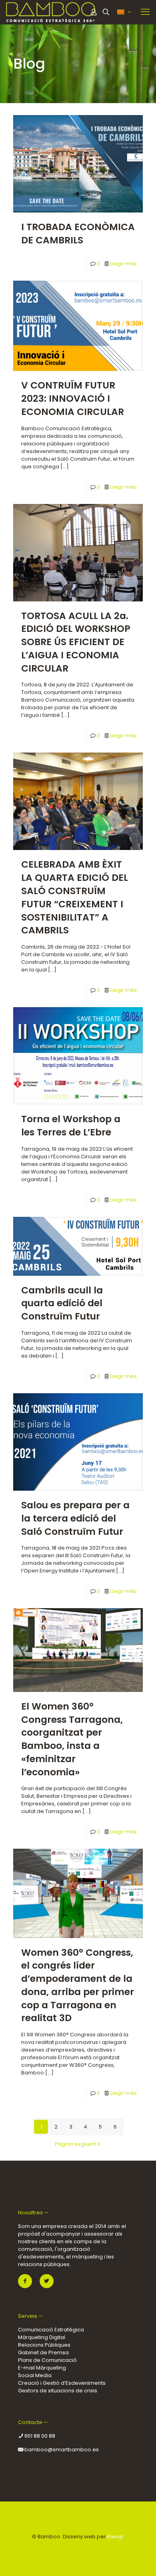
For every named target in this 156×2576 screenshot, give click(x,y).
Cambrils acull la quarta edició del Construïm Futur (62, 1303)
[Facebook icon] (74, 2548)
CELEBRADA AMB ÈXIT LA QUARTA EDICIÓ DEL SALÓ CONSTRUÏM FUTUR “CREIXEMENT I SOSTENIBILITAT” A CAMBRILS (75, 897)
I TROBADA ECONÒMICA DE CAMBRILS (78, 233)
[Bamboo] (51, 12)
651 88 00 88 (39, 2436)
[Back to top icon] (78, 2518)
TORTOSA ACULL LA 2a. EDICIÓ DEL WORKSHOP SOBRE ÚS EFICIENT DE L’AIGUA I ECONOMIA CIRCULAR (76, 642)
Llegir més (124, 264)
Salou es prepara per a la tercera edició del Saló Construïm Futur (75, 1518)
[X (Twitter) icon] (82, 2548)
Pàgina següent (75, 2144)
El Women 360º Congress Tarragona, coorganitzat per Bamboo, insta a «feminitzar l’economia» (72, 1739)
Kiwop (115, 2537)
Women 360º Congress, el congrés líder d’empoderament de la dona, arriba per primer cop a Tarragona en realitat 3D (78, 1985)
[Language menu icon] (124, 12)
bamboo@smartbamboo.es (61, 2450)
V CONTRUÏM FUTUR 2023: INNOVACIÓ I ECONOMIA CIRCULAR (73, 398)
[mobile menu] (145, 12)
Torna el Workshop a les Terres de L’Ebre (71, 1125)
